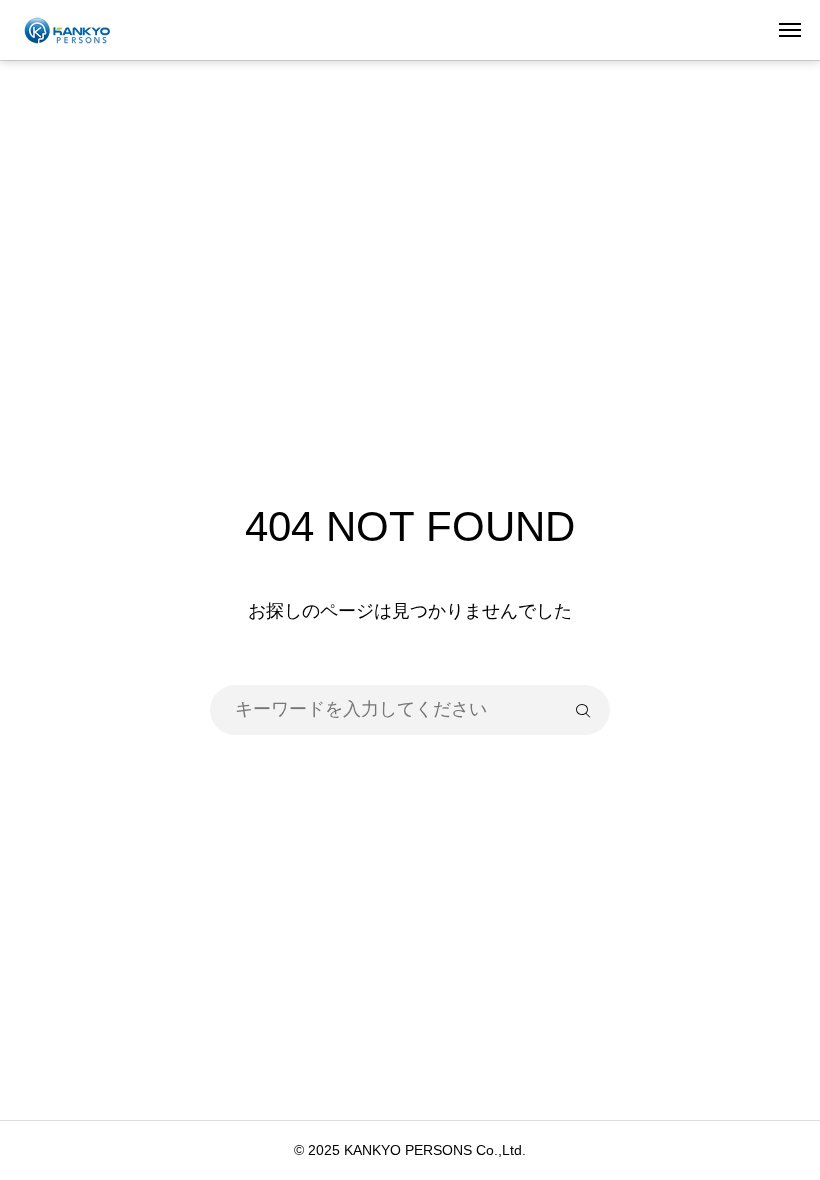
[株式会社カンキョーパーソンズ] (82, 30)
